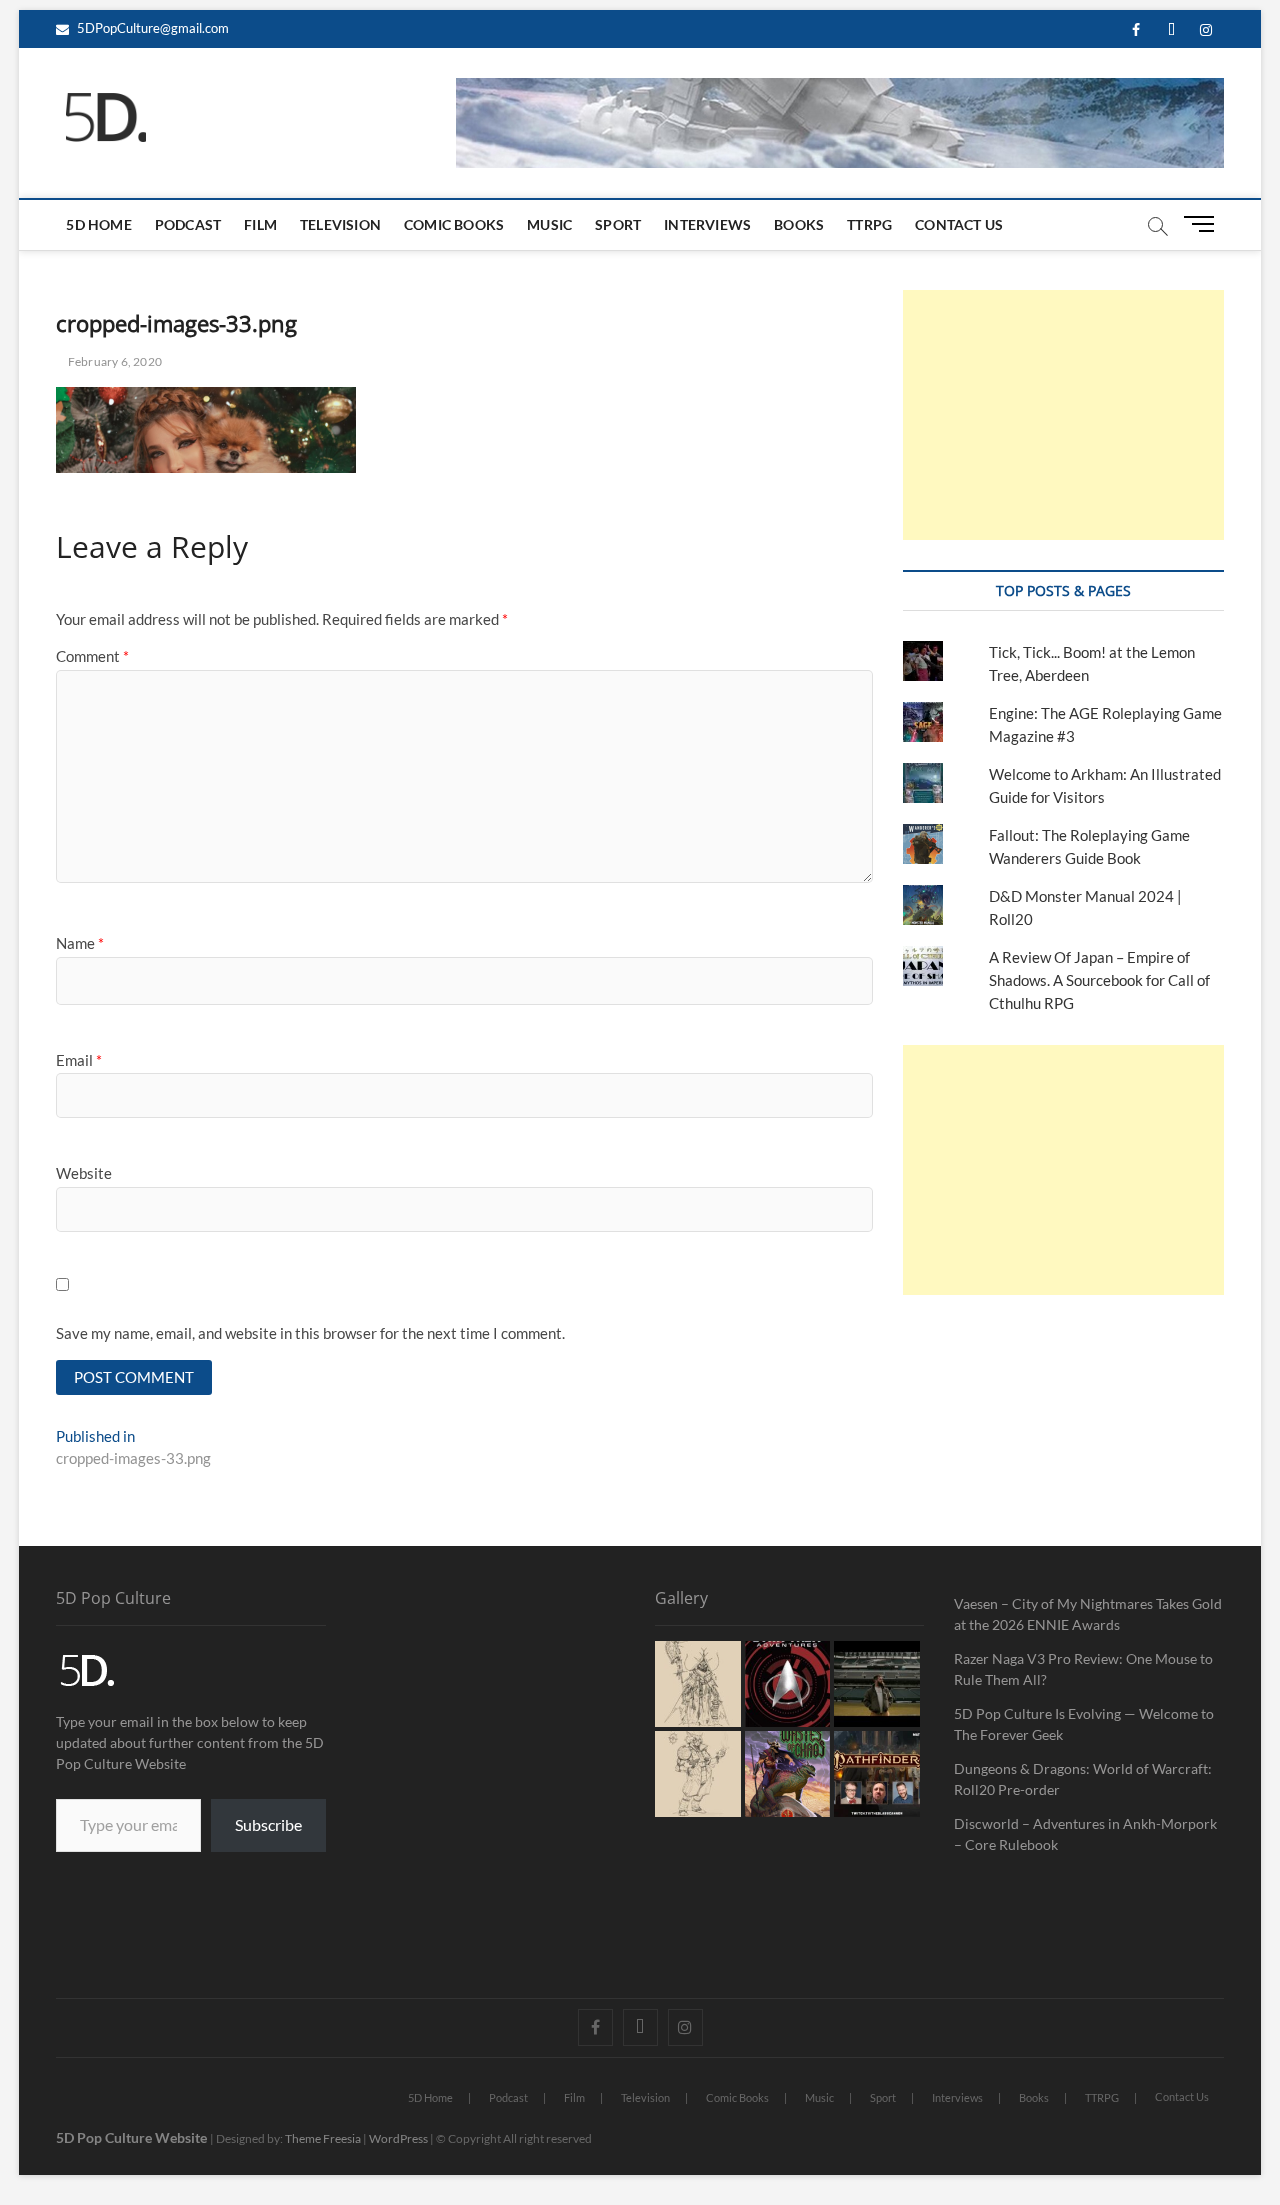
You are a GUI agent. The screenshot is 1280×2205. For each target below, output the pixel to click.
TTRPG (869, 224)
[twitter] (1171, 30)
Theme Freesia (323, 2138)
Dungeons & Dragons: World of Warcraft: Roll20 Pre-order (1083, 1779)
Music (549, 224)
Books (799, 224)
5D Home (98, 224)
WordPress (398, 2138)
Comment (92, 656)
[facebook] (1136, 30)
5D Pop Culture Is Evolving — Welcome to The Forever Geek (1084, 1724)
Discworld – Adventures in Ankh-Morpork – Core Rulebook (1085, 1834)
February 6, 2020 (114, 361)
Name (80, 943)
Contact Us (959, 224)
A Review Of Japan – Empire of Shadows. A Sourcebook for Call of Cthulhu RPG (1099, 980)
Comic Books (454, 224)
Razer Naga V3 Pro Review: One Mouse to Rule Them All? (1083, 1669)
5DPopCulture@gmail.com (151, 28)
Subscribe (268, 1824)
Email (79, 1060)
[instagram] (1206, 30)
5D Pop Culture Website (133, 2137)
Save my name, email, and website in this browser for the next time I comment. (310, 1333)
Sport (618, 224)
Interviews (707, 224)
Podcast (188, 224)
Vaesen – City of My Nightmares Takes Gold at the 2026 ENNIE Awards (1088, 1614)
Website (84, 1173)
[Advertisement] (1063, 415)
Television (340, 224)
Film (260, 224)
